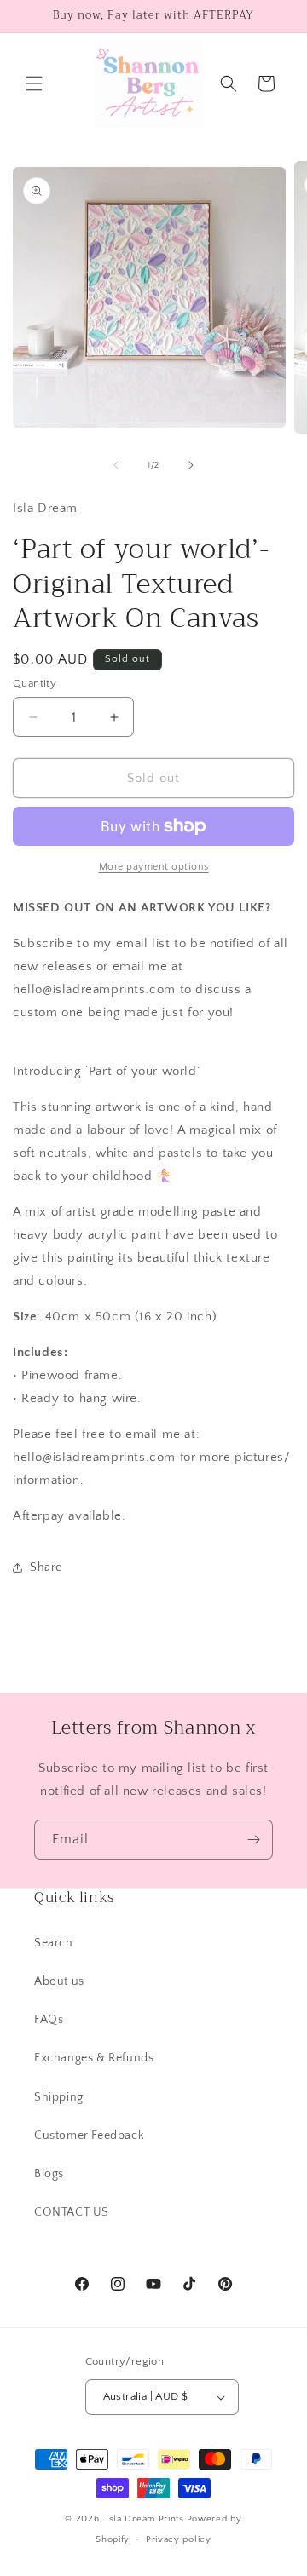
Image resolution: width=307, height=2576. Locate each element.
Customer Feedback (89, 2136)
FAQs (49, 2020)
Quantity (35, 683)
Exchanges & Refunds (94, 2058)
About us (59, 1981)
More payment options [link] (154, 867)
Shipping (59, 2097)
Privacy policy (179, 2539)
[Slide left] (116, 465)
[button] (34, 83)
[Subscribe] (253, 1840)
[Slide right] (191, 465)
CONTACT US (72, 2212)
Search (54, 1943)
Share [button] (46, 1567)
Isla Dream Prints (145, 2519)
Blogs (49, 2174)
